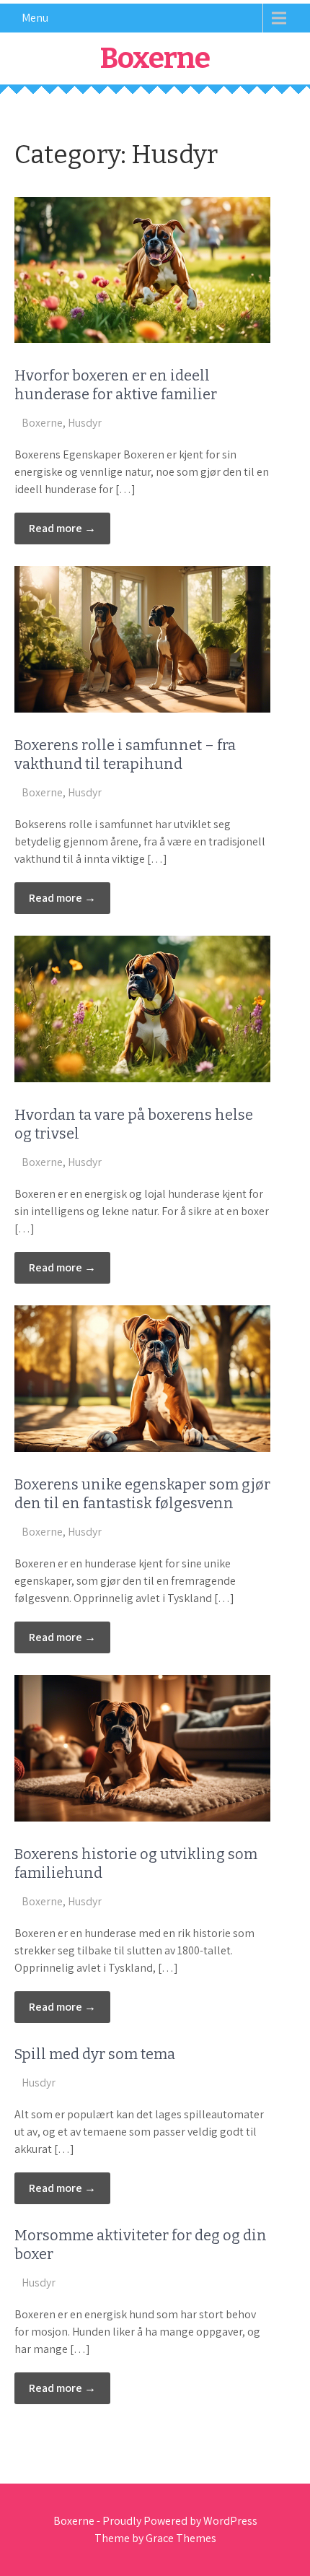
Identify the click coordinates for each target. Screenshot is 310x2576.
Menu (35, 18)
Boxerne (155, 58)
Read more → (62, 528)
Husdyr (85, 423)
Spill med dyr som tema (95, 2054)
